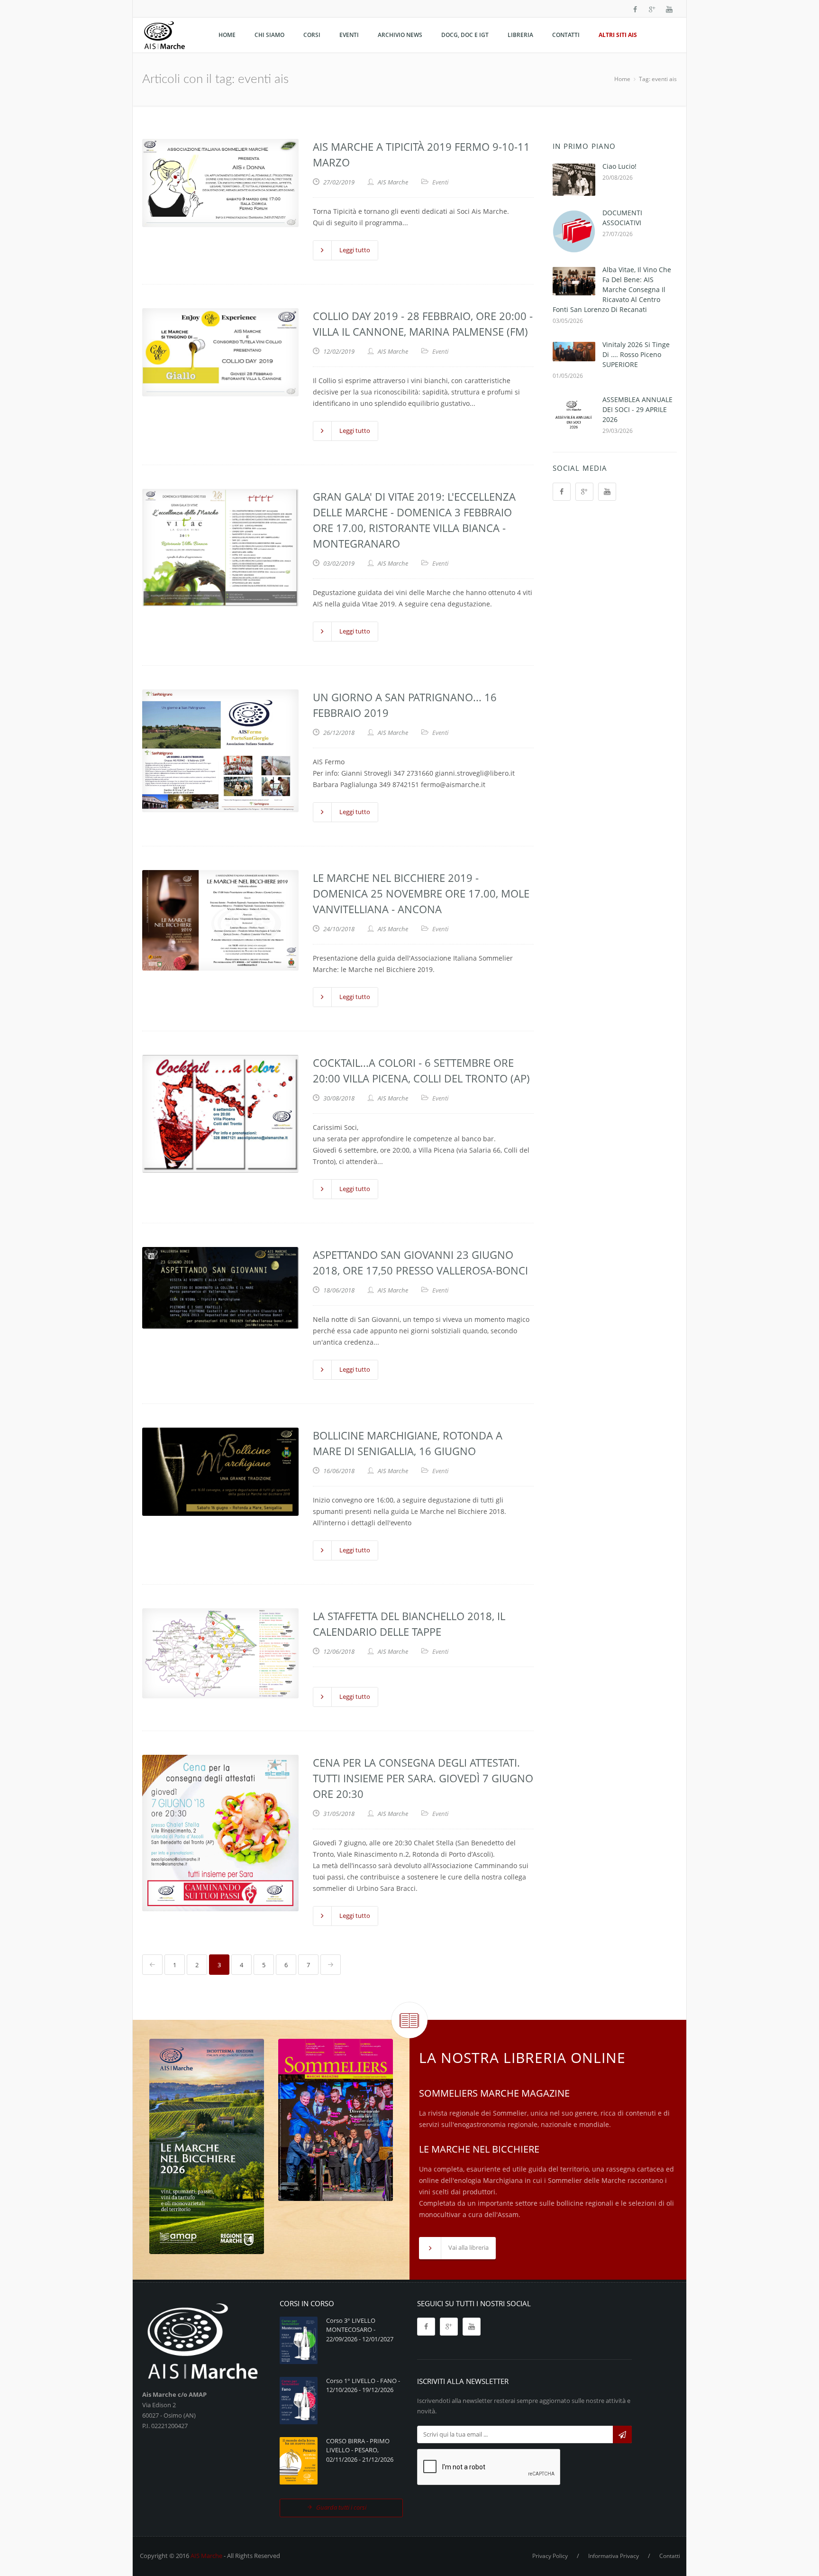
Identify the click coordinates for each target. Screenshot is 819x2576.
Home (622, 79)
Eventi (440, 182)
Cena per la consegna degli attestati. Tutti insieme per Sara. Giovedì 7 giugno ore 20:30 (423, 1778)
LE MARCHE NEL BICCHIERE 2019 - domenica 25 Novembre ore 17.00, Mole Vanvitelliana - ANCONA (421, 893)
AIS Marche (206, 2556)
